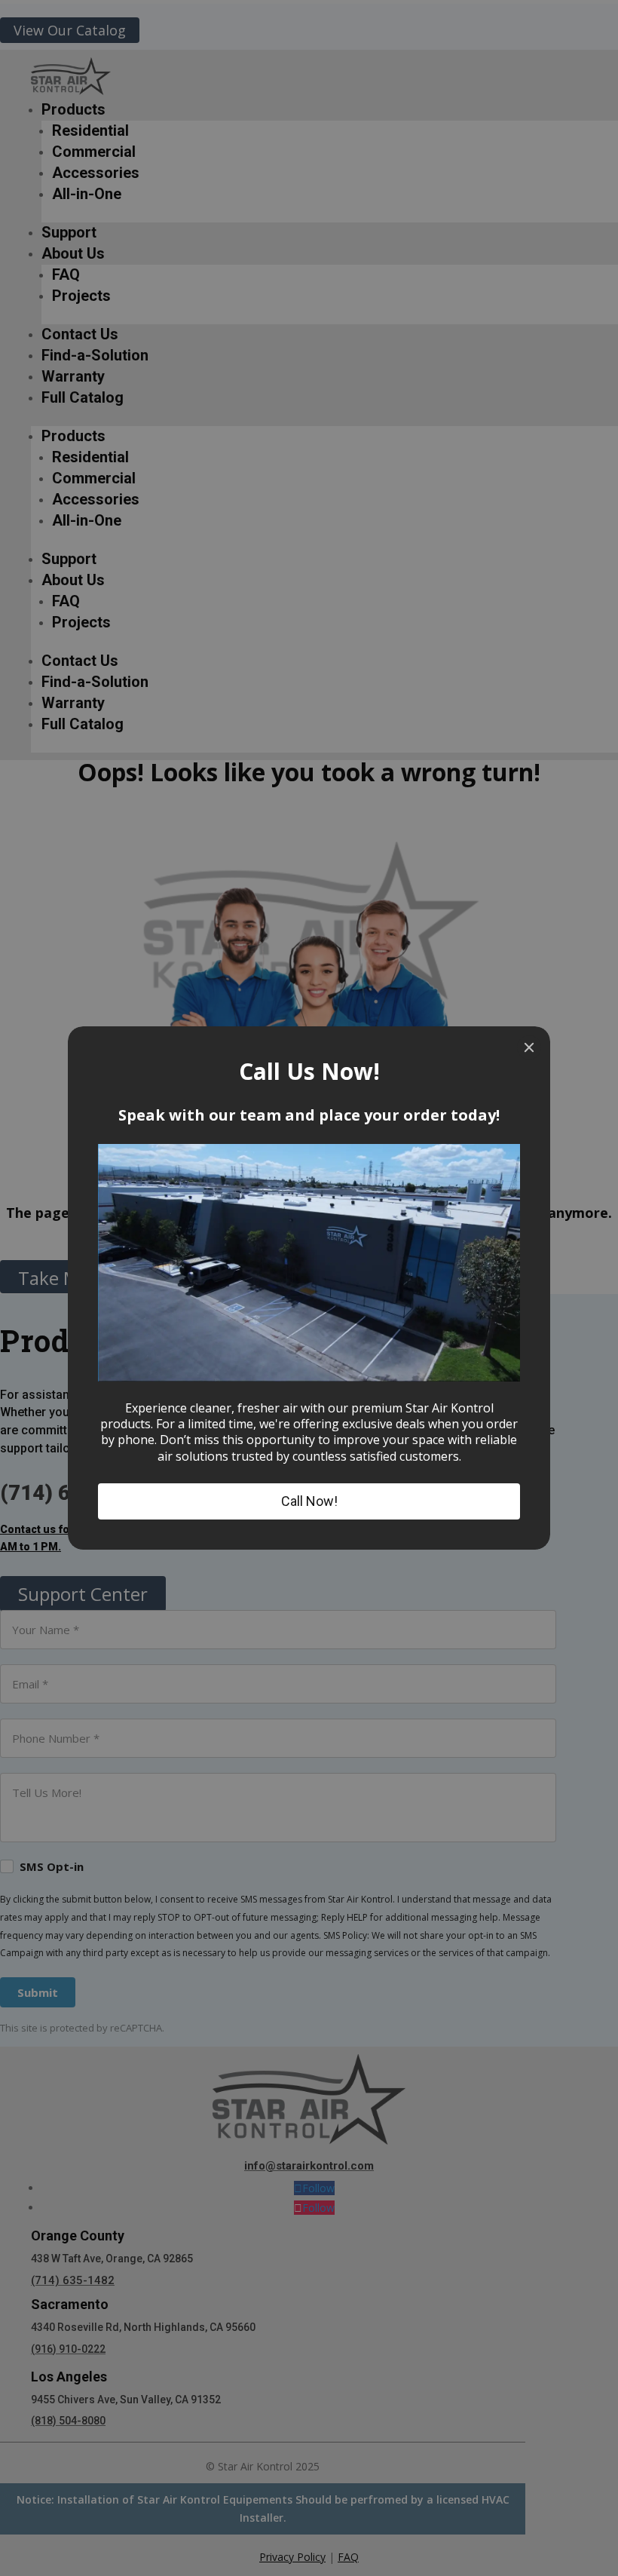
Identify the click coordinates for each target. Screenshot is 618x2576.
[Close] (529, 1047)
